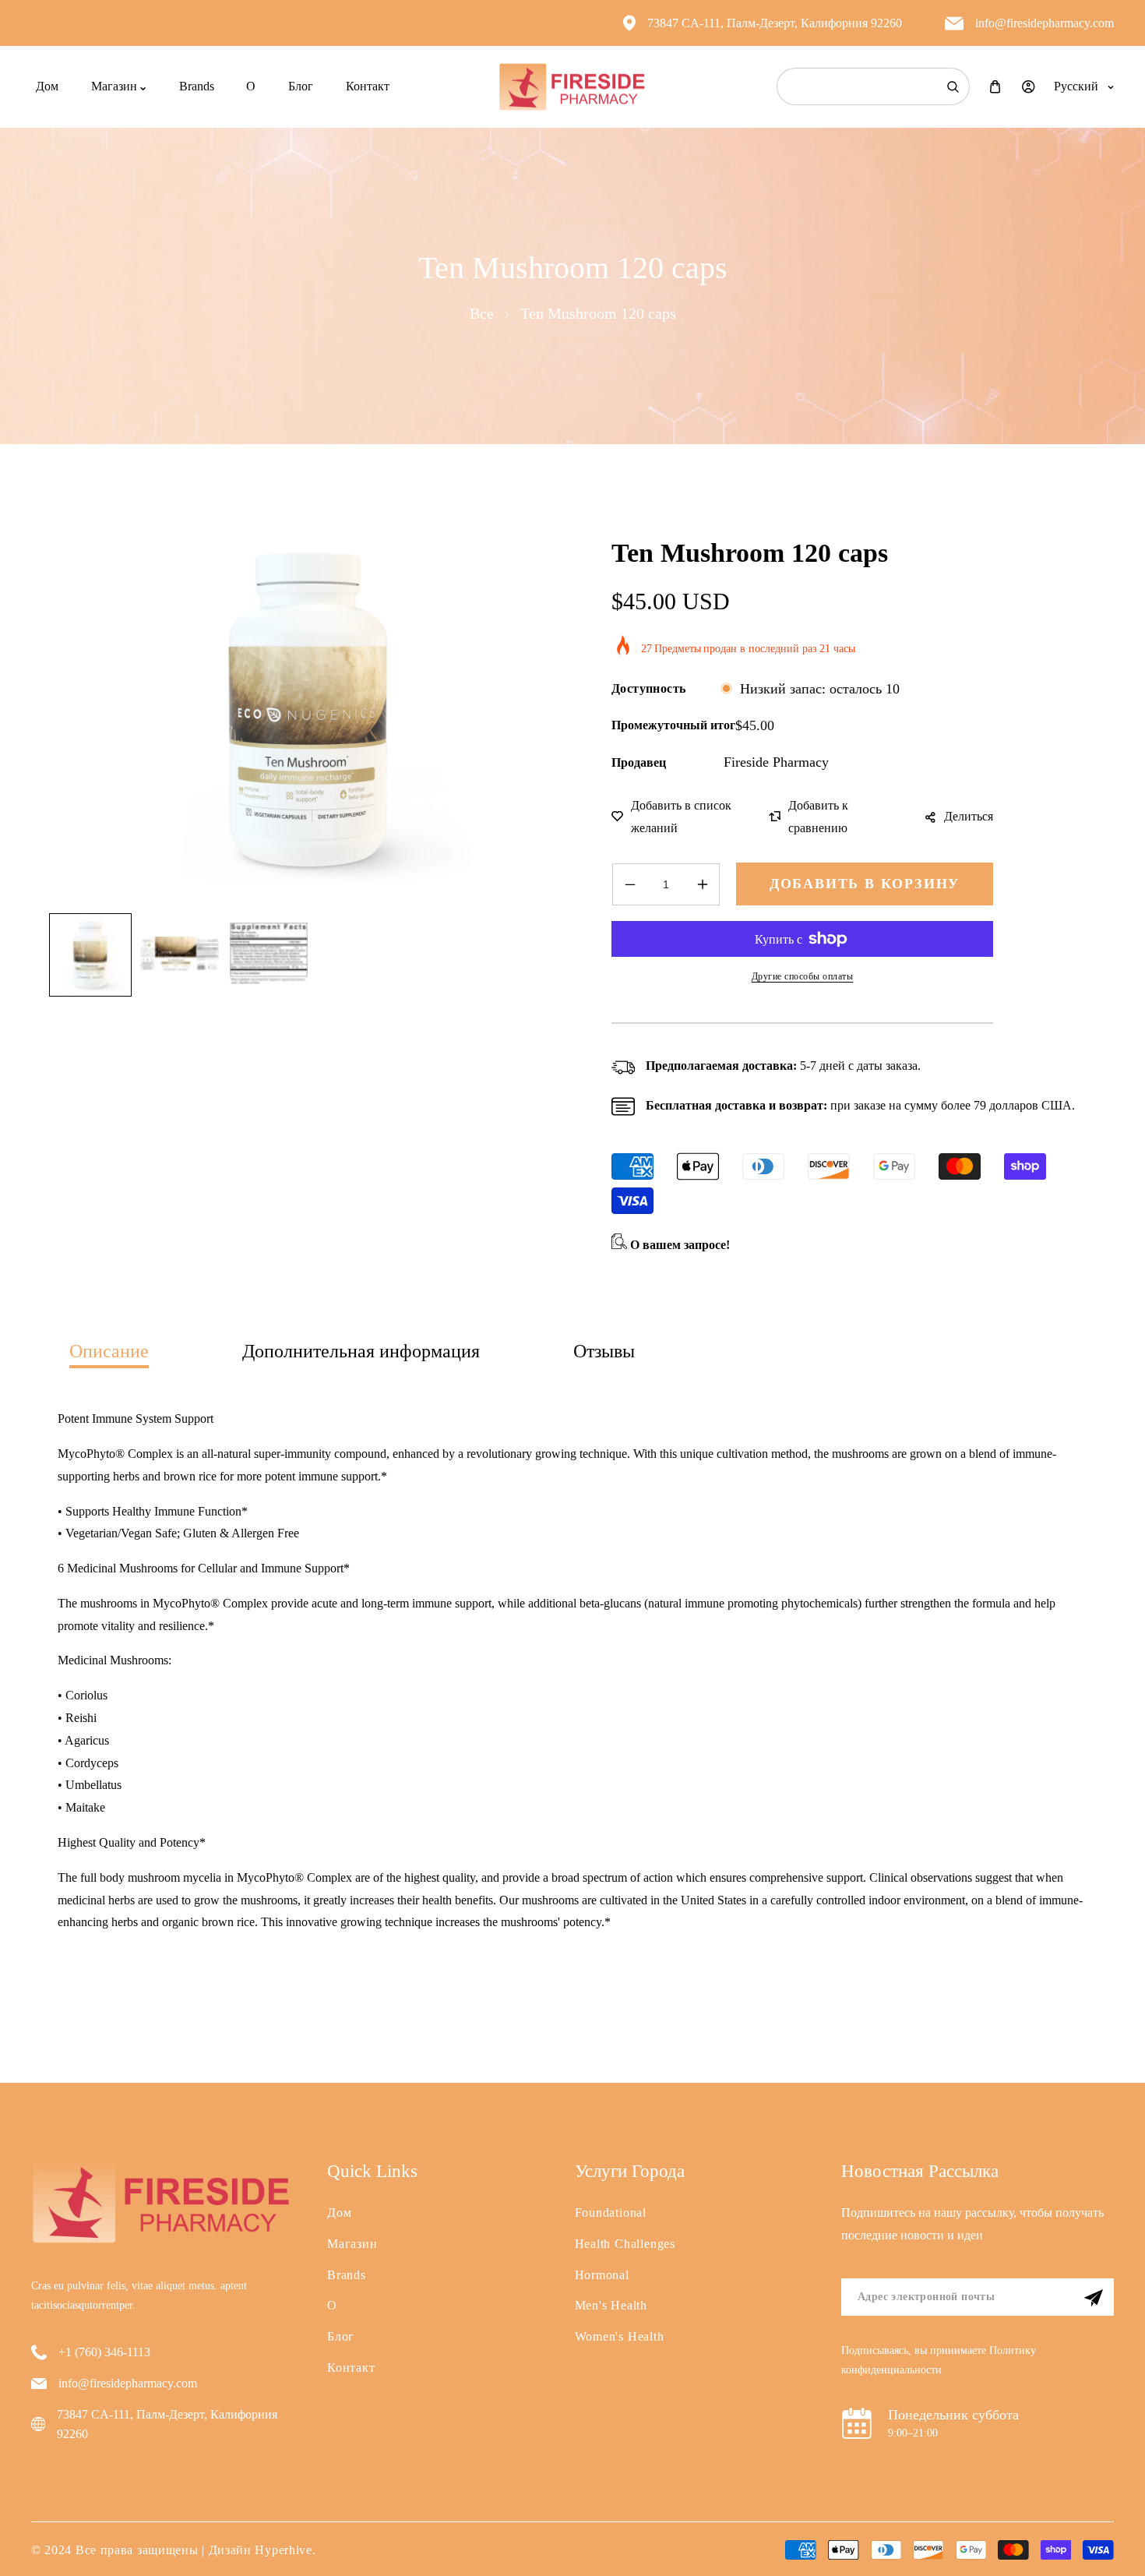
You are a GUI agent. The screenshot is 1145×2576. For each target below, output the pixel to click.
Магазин (352, 2244)
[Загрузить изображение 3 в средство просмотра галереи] (269, 955)
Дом (339, 2213)
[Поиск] (953, 86)
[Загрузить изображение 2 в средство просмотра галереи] (179, 955)
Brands (347, 2275)
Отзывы (604, 1351)
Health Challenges (625, 2244)
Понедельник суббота (953, 2415)
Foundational (611, 2213)
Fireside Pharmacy (776, 762)
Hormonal (602, 2275)
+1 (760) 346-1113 (104, 2352)
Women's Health (620, 2336)
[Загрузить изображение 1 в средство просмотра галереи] (90, 955)
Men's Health (611, 2305)
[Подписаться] (1094, 2298)
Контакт (351, 2368)
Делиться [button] (969, 816)
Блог (341, 2336)
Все (482, 313)
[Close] (238, 2472)
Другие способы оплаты (803, 976)
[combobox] (873, 86)
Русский (1076, 86)
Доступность (648, 688)
